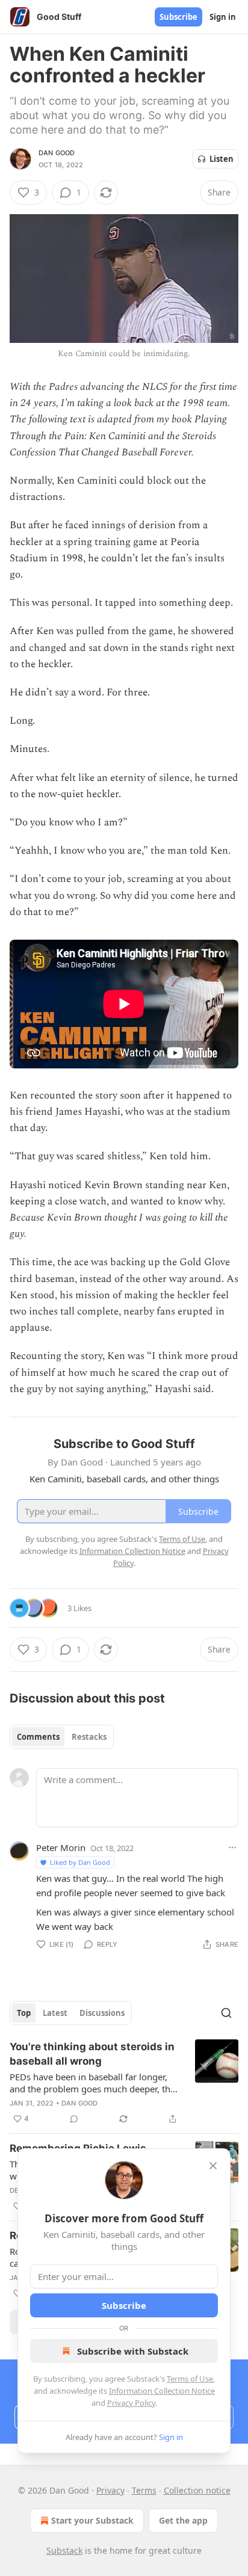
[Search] (226, 2013)
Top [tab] (24, 2013)
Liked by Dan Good (80, 1862)
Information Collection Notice (162, 2391)
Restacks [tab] (89, 1737)
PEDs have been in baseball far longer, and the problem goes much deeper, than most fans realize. (95, 2083)
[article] (124, 2083)
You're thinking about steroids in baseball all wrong (92, 2054)
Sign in (223, 17)
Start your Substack (92, 2520)
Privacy (110, 2490)
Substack (64, 2550)
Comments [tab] (38, 1737)
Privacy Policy (131, 2403)
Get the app (183, 2520)
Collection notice (197, 2490)
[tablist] (62, 1737)
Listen (222, 159)
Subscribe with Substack (133, 2351)
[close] (213, 2166)
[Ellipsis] (232, 1847)
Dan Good (57, 153)
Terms (144, 2490)
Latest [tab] (55, 2013)
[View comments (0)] (74, 2119)
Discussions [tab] (102, 2013)
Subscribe (178, 17)
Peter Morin (61, 1847)
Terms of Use (190, 2379)
